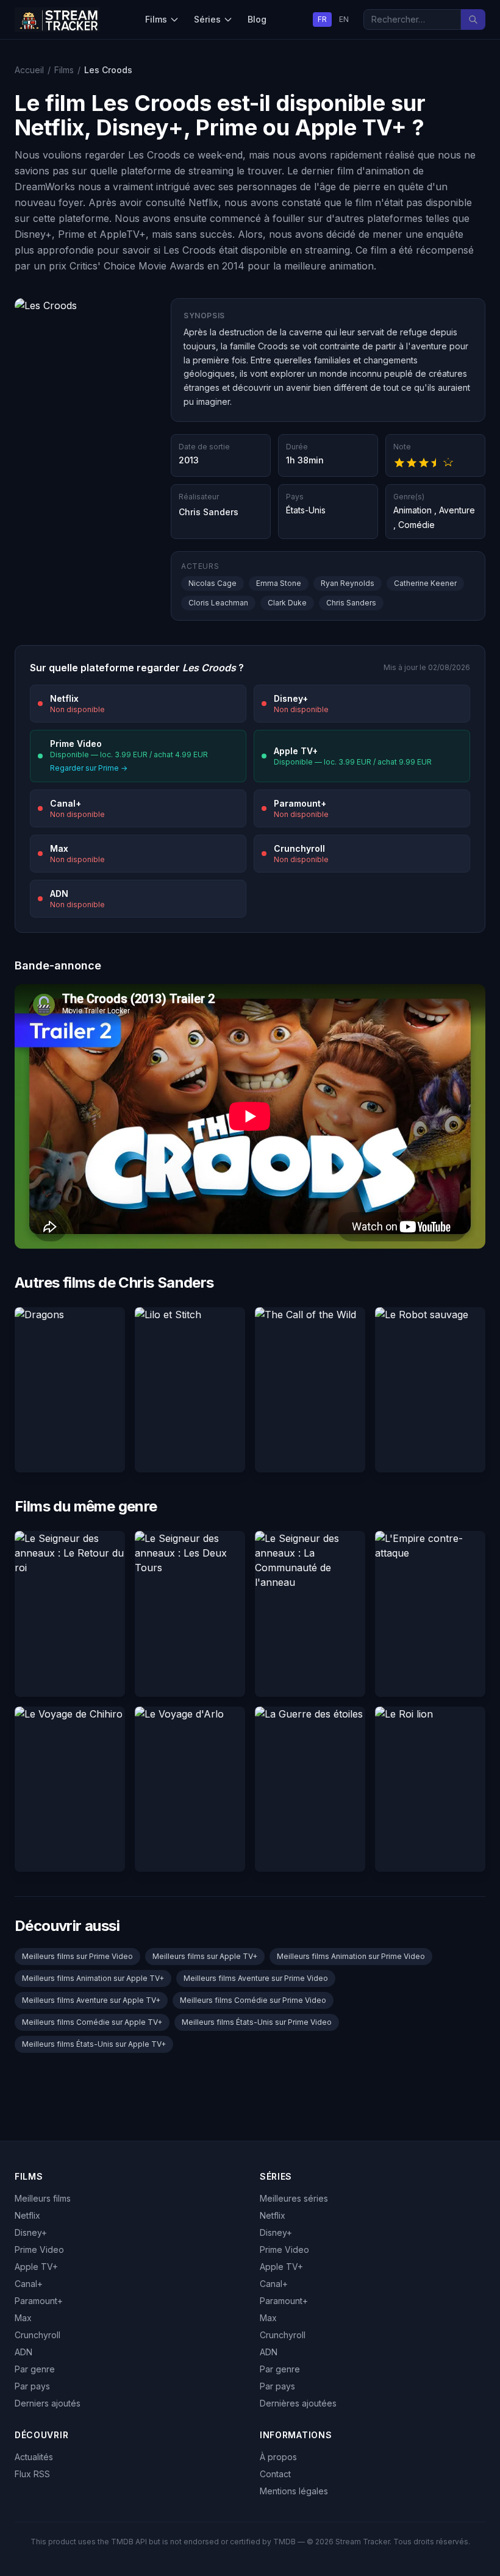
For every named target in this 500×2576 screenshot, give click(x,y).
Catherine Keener (425, 583)
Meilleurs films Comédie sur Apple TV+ (92, 2022)
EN (344, 19)
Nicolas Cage (212, 583)
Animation (412, 510)
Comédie (416, 525)
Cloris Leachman (218, 603)
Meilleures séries (294, 2198)
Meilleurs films (43, 2198)
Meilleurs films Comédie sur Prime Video (253, 2000)
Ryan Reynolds (348, 583)
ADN (23, 2352)
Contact (275, 2474)
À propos (278, 2457)
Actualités (34, 2457)
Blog (257, 19)
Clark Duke (287, 603)
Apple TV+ (36, 2267)
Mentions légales (294, 2491)
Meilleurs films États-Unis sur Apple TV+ (94, 2044)
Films (156, 19)
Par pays (32, 2386)
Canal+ (29, 2284)
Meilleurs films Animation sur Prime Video (351, 1956)
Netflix (27, 2215)
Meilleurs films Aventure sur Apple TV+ (91, 2000)
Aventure (457, 510)
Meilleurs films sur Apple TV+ (205, 1956)
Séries (207, 19)
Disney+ (31, 2232)
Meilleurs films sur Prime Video (77, 1956)
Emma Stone (279, 583)
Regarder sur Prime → (89, 768)
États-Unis (306, 510)
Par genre (35, 2369)
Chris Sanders (209, 512)
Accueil (29, 70)
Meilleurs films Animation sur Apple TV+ (93, 1978)
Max (23, 2318)
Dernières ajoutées (298, 2403)
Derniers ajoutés (48, 2403)
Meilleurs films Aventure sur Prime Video (256, 1978)
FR (322, 19)
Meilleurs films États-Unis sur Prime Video (257, 2022)
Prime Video (39, 2250)
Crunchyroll (37, 2335)
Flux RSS (32, 2474)
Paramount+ (39, 2301)
